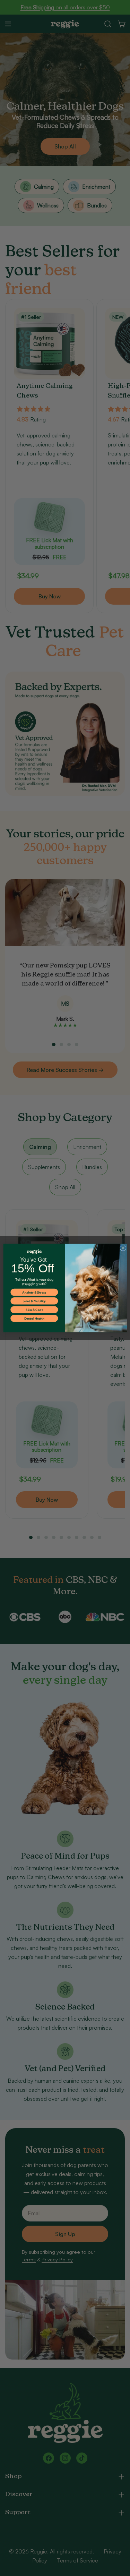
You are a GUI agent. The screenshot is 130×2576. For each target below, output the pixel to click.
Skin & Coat (34, 1310)
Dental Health (34, 1319)
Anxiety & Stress (34, 1292)
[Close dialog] (123, 1248)
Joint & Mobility (34, 1301)
